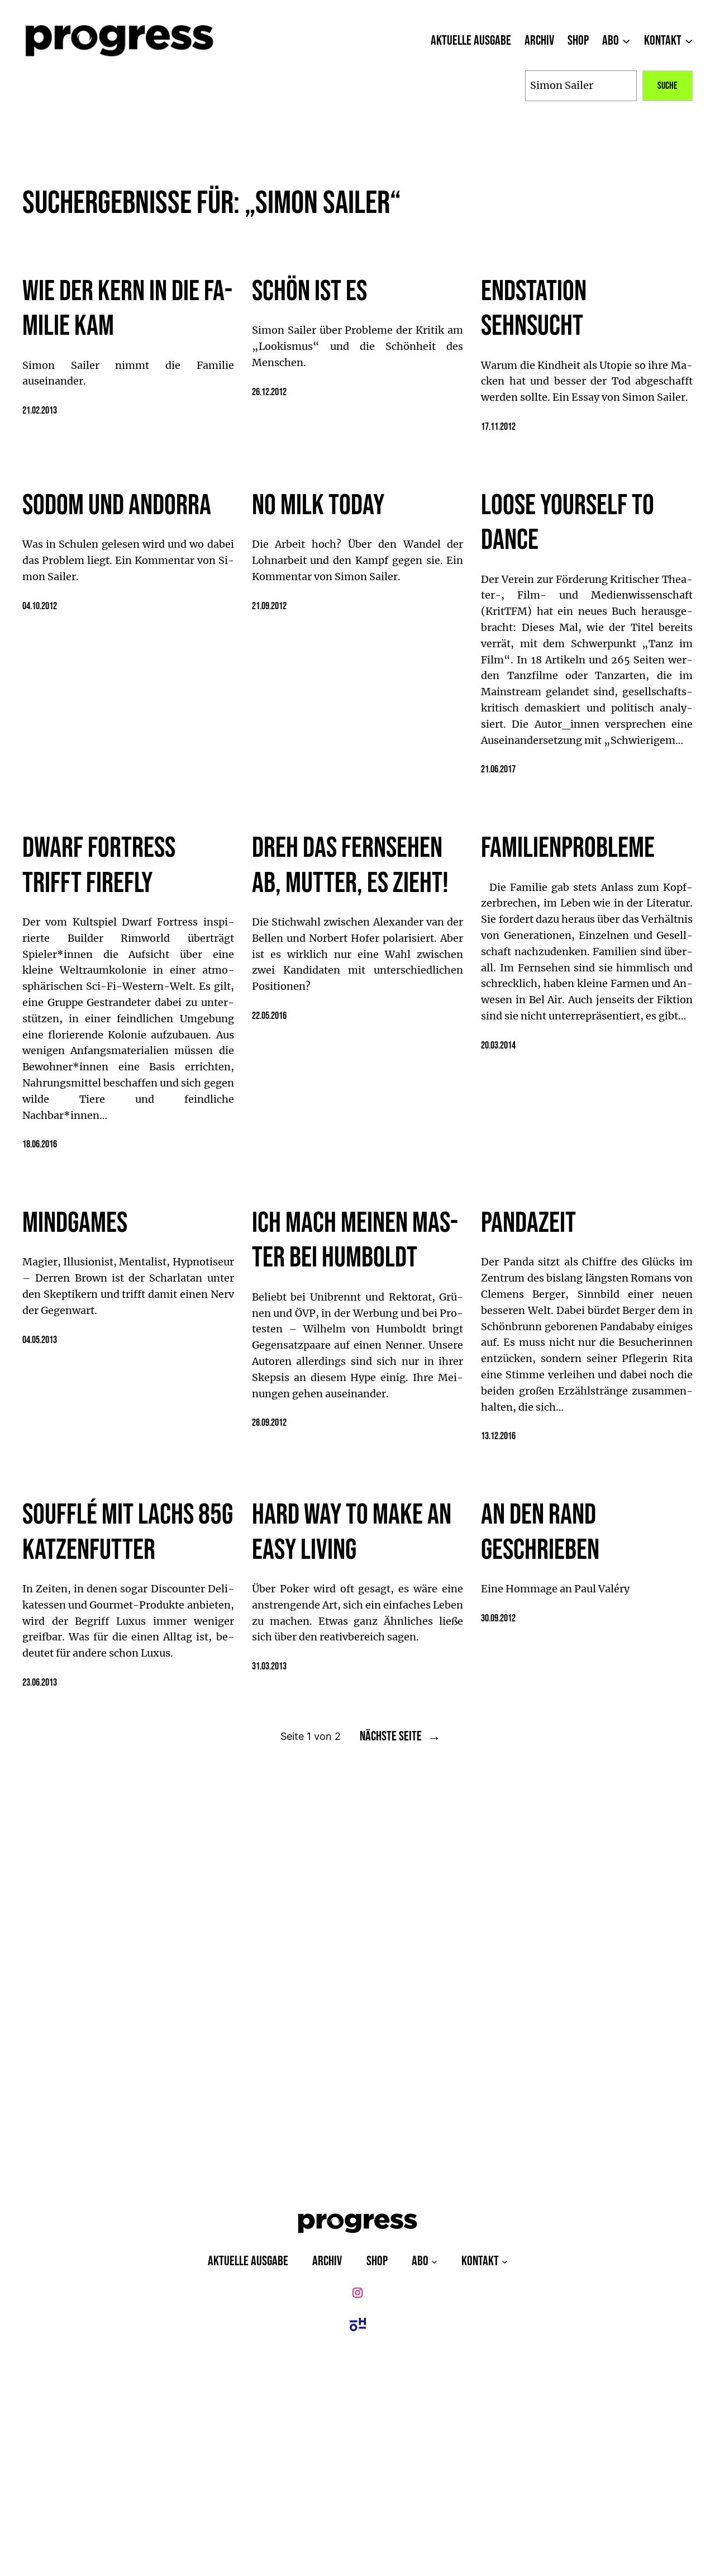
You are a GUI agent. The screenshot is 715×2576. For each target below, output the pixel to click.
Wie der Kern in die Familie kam (127, 309)
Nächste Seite (400, 1737)
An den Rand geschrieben (540, 1533)
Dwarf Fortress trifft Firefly (99, 866)
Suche (668, 86)
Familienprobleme (568, 848)
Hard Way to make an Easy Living (352, 1533)
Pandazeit (528, 1223)
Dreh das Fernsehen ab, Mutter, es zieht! (350, 866)
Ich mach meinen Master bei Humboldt (355, 1241)
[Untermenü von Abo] (626, 41)
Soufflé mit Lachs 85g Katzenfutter (128, 1533)
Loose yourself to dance (568, 523)
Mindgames (75, 1223)
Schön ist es (309, 292)
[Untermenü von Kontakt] (689, 41)
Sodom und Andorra (117, 506)
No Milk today (318, 506)
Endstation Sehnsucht (534, 309)
